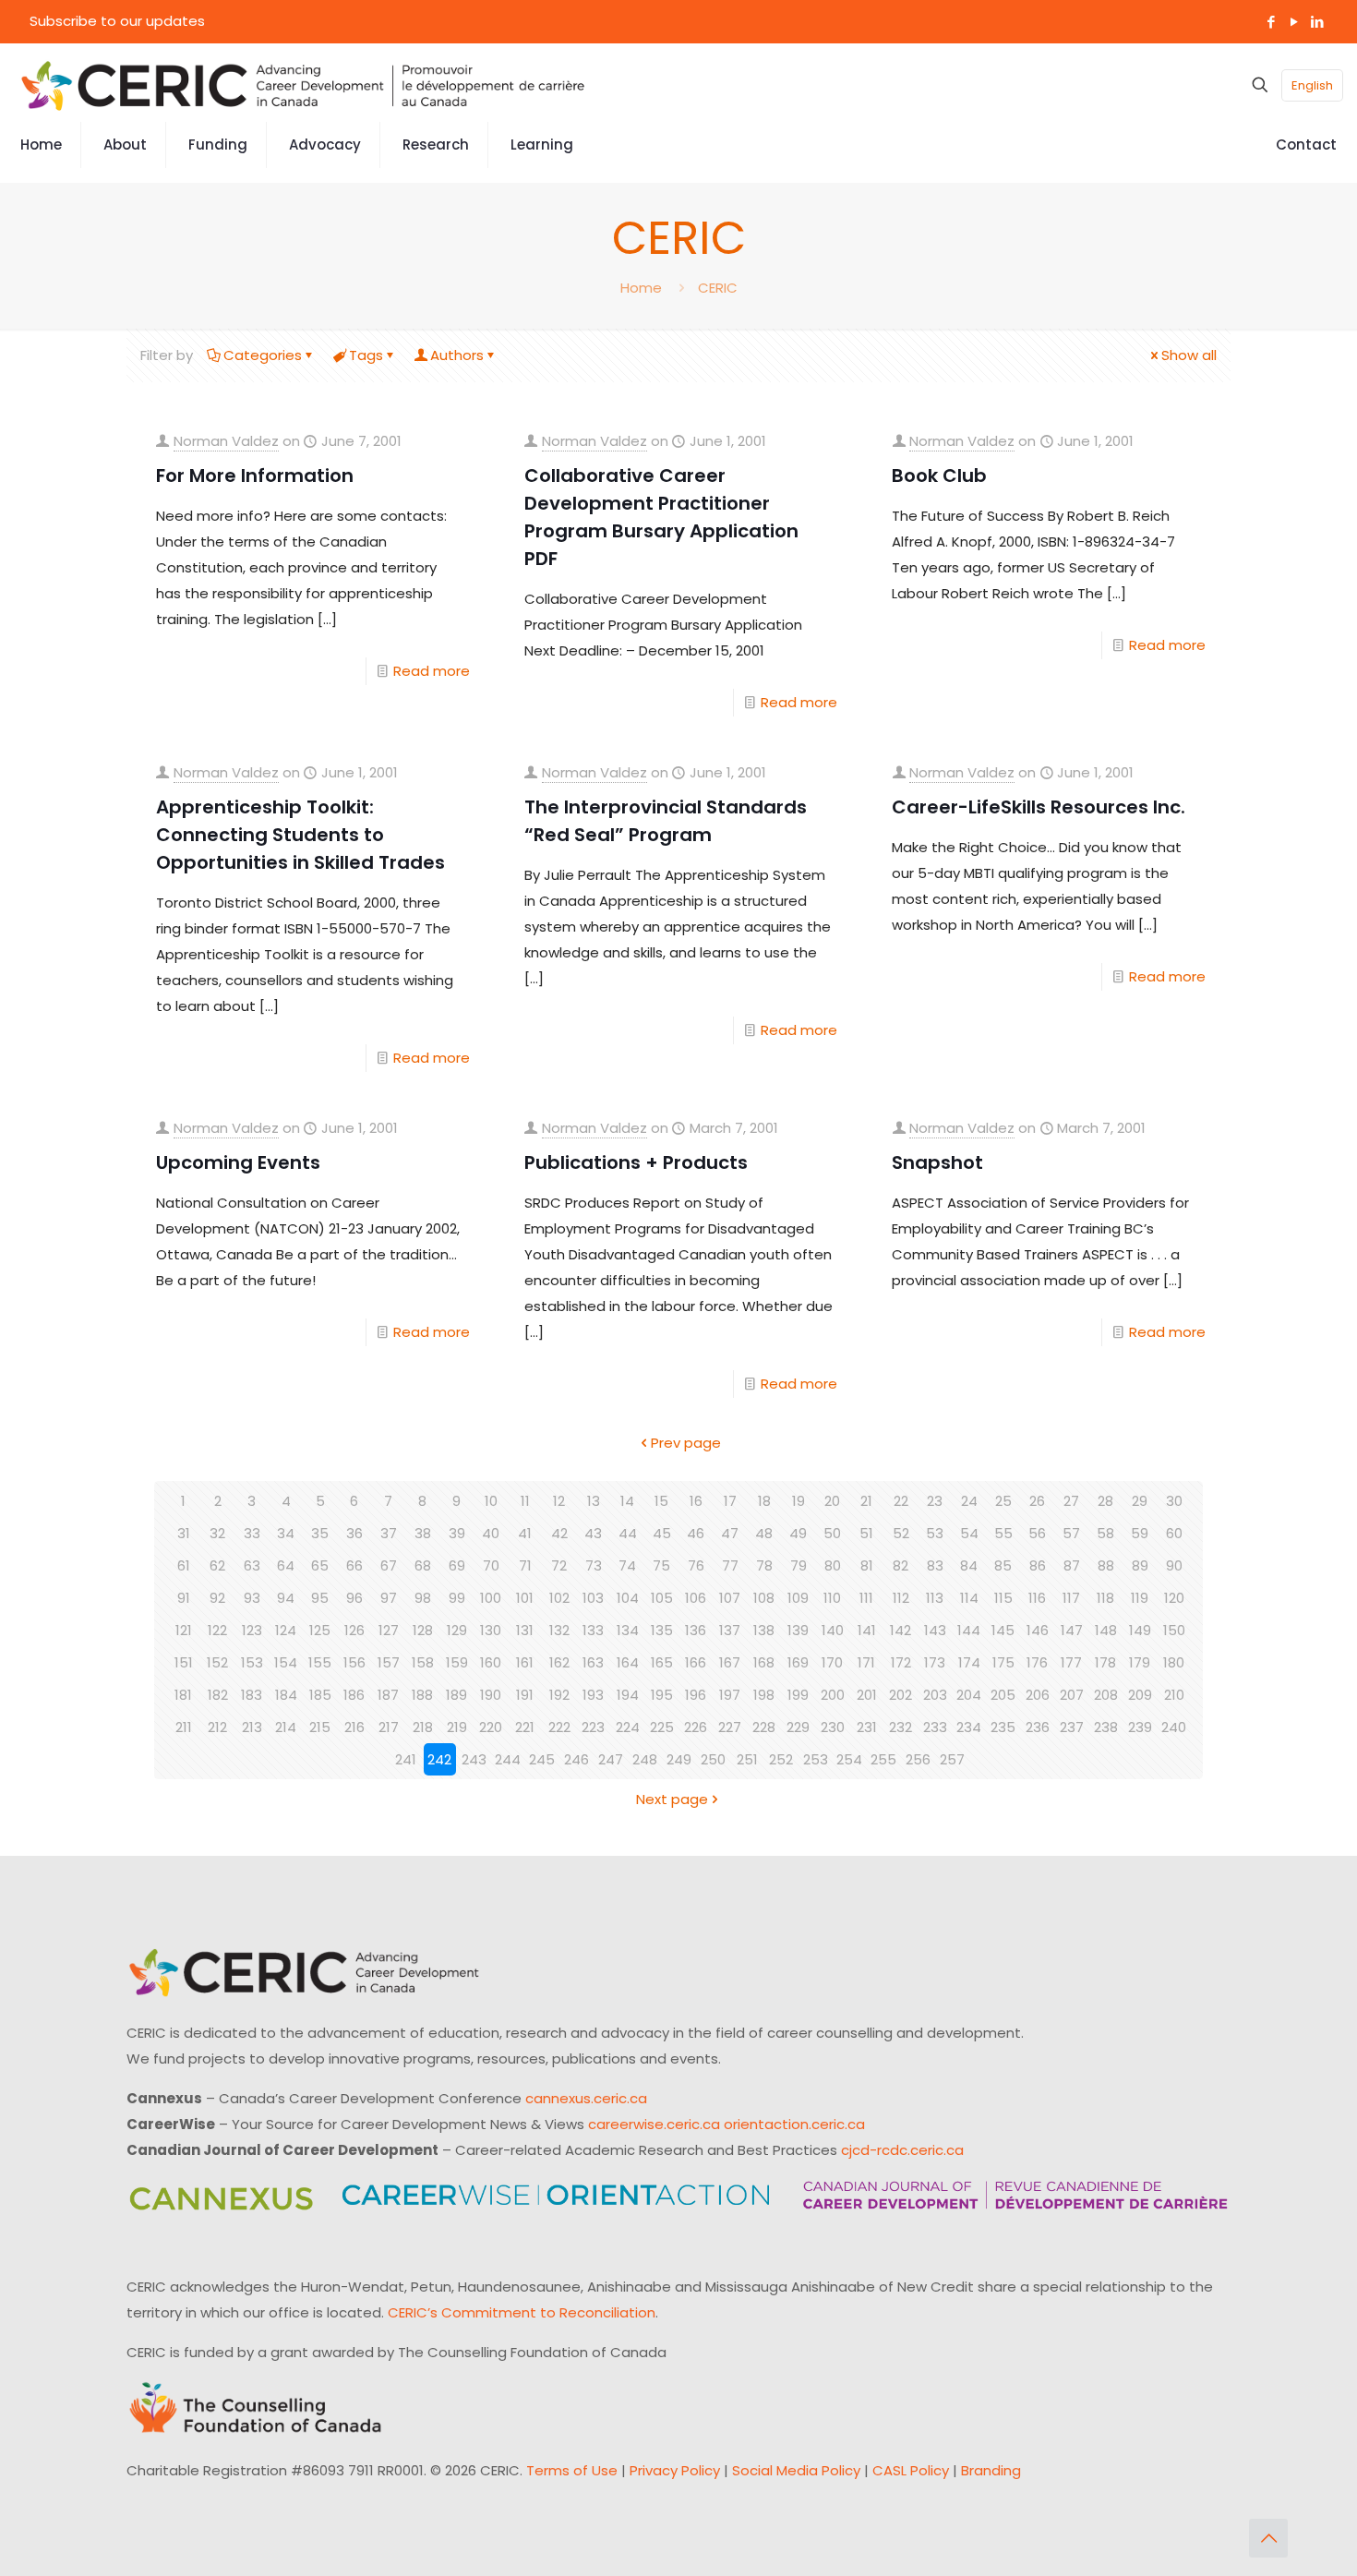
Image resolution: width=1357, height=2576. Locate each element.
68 (423, 1565)
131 (525, 1630)
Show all (1189, 355)
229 (798, 1727)
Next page (672, 1799)
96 (354, 1598)
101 (525, 1598)
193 (593, 1695)
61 (184, 1565)
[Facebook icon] (1271, 22)
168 (764, 1662)
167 (730, 1662)
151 (184, 1662)
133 (593, 1630)
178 (1105, 1662)
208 (1106, 1695)
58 (1105, 1533)
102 (559, 1598)
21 (866, 1501)
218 (423, 1727)
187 (388, 1695)
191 (525, 1695)
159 (457, 1662)
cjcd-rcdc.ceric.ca (902, 2150)
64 (286, 1565)
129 (457, 1630)
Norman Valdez (226, 441)
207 (1072, 1695)
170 (832, 1662)
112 (901, 1598)
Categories (263, 355)
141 (867, 1630)
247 (611, 1759)
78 (764, 1565)
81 (867, 1565)
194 (628, 1695)
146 (1038, 1630)
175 (1003, 1662)
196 (696, 1695)
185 (320, 1695)
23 (935, 1501)
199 (798, 1695)
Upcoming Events (238, 1162)
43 (593, 1533)
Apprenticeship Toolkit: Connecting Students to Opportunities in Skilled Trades (300, 835)
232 (901, 1727)
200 (833, 1695)
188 (422, 1695)
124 (286, 1630)
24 (969, 1501)
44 (628, 1533)
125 (320, 1630)
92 (217, 1598)
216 (354, 1727)
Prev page (686, 1443)
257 (952, 1759)
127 (389, 1630)
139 (798, 1630)
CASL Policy (911, 2470)
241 (406, 1759)
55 (1003, 1533)
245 (542, 1759)
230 (833, 1727)
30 (1174, 1501)
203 (935, 1695)
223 (593, 1727)
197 (730, 1695)
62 (217, 1565)
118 (1105, 1598)
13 (594, 1501)
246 (576, 1759)
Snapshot (937, 1162)
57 (1071, 1533)
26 (1037, 1501)
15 (661, 1501)
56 (1037, 1533)
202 (901, 1695)
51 (866, 1533)
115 (1003, 1598)
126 (354, 1630)
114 (969, 1598)
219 (457, 1727)
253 (816, 1759)
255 (883, 1759)
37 (389, 1533)
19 (799, 1501)
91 (184, 1598)
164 (628, 1662)
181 (183, 1695)
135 (662, 1630)
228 (764, 1727)
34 (286, 1533)
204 (969, 1695)
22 (901, 1501)
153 (252, 1662)
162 (559, 1662)
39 (457, 1533)
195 (662, 1695)
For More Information (255, 475)
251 (747, 1759)
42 (559, 1533)
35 (320, 1533)
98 (423, 1598)
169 (798, 1662)
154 (286, 1662)
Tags (366, 355)
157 (389, 1662)
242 (439, 1759)
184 (286, 1695)
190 (491, 1695)
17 (730, 1501)
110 (832, 1598)
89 (1140, 1565)
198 (764, 1695)
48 (764, 1533)
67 (389, 1565)
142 (901, 1630)
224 (628, 1727)
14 (627, 1501)
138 (764, 1630)
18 (764, 1501)
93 (252, 1598)
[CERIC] (303, 85)
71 (525, 1565)
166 (696, 1662)
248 (645, 1759)
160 (491, 1662)
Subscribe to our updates (117, 21)
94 (286, 1598)
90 (1174, 1565)
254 (849, 1759)
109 (798, 1598)
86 (1038, 1565)
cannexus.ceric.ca (586, 2098)
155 (320, 1662)
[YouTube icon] (1294, 22)
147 (1072, 1630)
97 (389, 1598)
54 (969, 1533)
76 (696, 1565)
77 (730, 1565)
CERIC (718, 288)
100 (491, 1598)
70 (491, 1565)
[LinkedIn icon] (1317, 22)
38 (423, 1533)
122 (217, 1630)
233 (935, 1727)
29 (1140, 1501)
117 (1071, 1598)
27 (1071, 1501)
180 (1174, 1662)
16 (696, 1501)
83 (935, 1565)
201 (867, 1695)
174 (969, 1662)
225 (662, 1727)
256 (918, 1759)
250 (713, 1759)
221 (525, 1727)
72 (559, 1565)
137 (730, 1630)
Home (641, 288)
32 (217, 1533)
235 (1003, 1727)
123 (252, 1630)
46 (696, 1533)
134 (628, 1630)
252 (781, 1759)
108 (764, 1598)
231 (867, 1727)
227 (730, 1727)
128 (423, 1630)
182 (218, 1695)
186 (354, 1695)
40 (491, 1533)
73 (594, 1565)
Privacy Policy (675, 2470)
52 (901, 1533)
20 (832, 1501)
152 (217, 1662)
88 (1106, 1565)
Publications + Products (636, 1162)
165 (662, 1662)
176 (1037, 1662)
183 (252, 1695)
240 (1174, 1727)
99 (457, 1598)
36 (354, 1533)
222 (559, 1727)
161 (525, 1662)
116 (1037, 1598)
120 (1174, 1598)
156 (354, 1662)
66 (354, 1565)
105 (662, 1598)
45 (662, 1533)
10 (491, 1501)
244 (508, 1759)
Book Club (939, 475)
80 (833, 1565)
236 (1038, 1727)
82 (901, 1565)
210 (1174, 1695)
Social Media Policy (796, 2470)
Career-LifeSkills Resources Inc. (1039, 807)
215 (320, 1727)
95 (320, 1598)
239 (1140, 1727)
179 (1140, 1662)
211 (184, 1727)
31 (184, 1533)
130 (491, 1630)
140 (833, 1630)
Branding (991, 2470)
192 (559, 1695)
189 (456, 1695)
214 (286, 1727)
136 (696, 1630)
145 (1003, 1630)
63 (252, 1565)
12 (559, 1501)
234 (969, 1727)
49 (798, 1533)
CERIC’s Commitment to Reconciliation (522, 2312)
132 (559, 1630)
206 (1038, 1695)
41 (525, 1533)
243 (474, 1759)
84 (969, 1565)
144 (969, 1630)
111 (866, 1598)
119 (1140, 1598)
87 (1072, 1565)
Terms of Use (572, 2470)
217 (389, 1727)
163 (593, 1662)
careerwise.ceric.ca (654, 2124)
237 (1072, 1727)
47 (730, 1533)
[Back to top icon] (1268, 2538)
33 (252, 1533)
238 (1106, 1727)
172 (901, 1662)
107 (730, 1598)
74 (627, 1565)
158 (423, 1662)
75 (661, 1565)
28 (1105, 1501)
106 (696, 1598)
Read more (432, 671)
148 (1106, 1630)
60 (1174, 1533)
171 (866, 1662)
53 (935, 1533)
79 (799, 1565)
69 (457, 1565)
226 (696, 1727)
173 (935, 1662)
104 (628, 1598)
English (1312, 85)
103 (593, 1598)
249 (679, 1759)
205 (1003, 1695)
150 (1174, 1630)
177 (1071, 1662)
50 (832, 1533)
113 (935, 1598)
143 (935, 1630)
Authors (457, 355)
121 (184, 1630)
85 (1003, 1565)
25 (1003, 1501)
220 (491, 1727)
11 (525, 1501)
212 (217, 1727)
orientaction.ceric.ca (794, 2124)
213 (252, 1727)
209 (1140, 1695)
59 (1140, 1533)
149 (1140, 1630)
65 (320, 1565)
